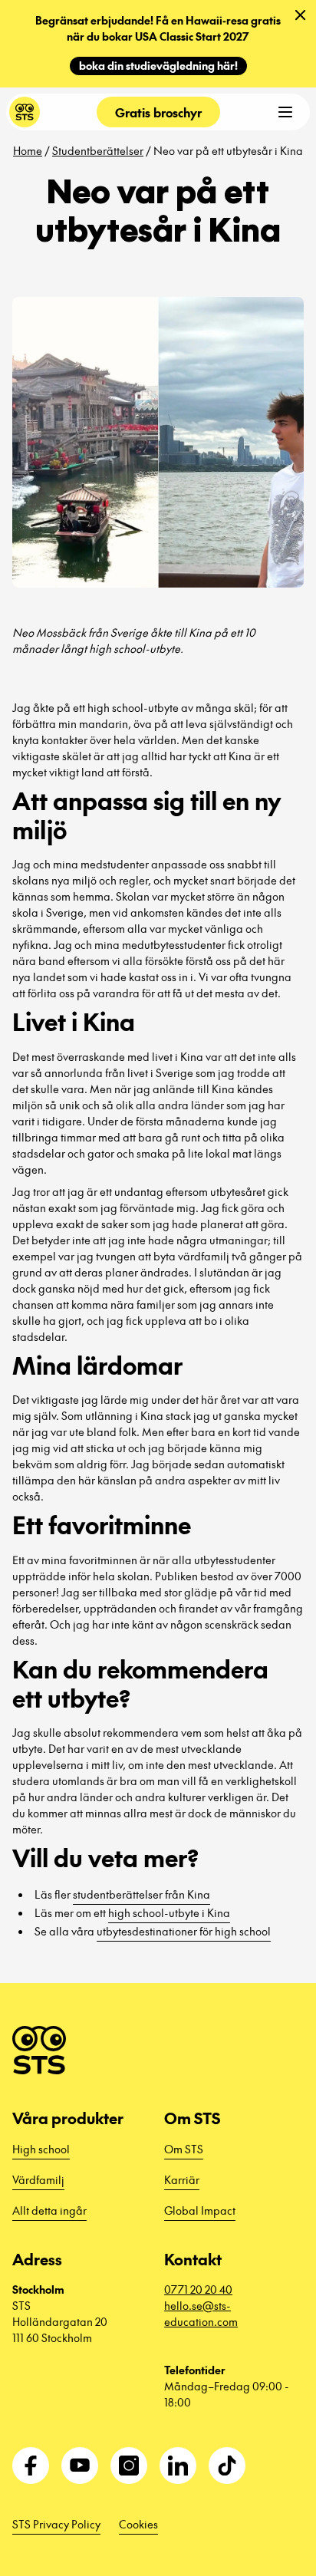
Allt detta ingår (49, 2210)
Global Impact (200, 2210)
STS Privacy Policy (56, 2524)
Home (28, 150)
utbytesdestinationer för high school (184, 1931)
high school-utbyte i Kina (169, 1912)
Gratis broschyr (158, 112)
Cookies (138, 2524)
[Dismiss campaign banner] (301, 15)
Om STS (184, 2149)
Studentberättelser (98, 150)
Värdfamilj (38, 2179)
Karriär (182, 2179)
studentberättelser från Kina (142, 1894)
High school (41, 2149)
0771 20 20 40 (198, 2289)
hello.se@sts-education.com (201, 2313)
